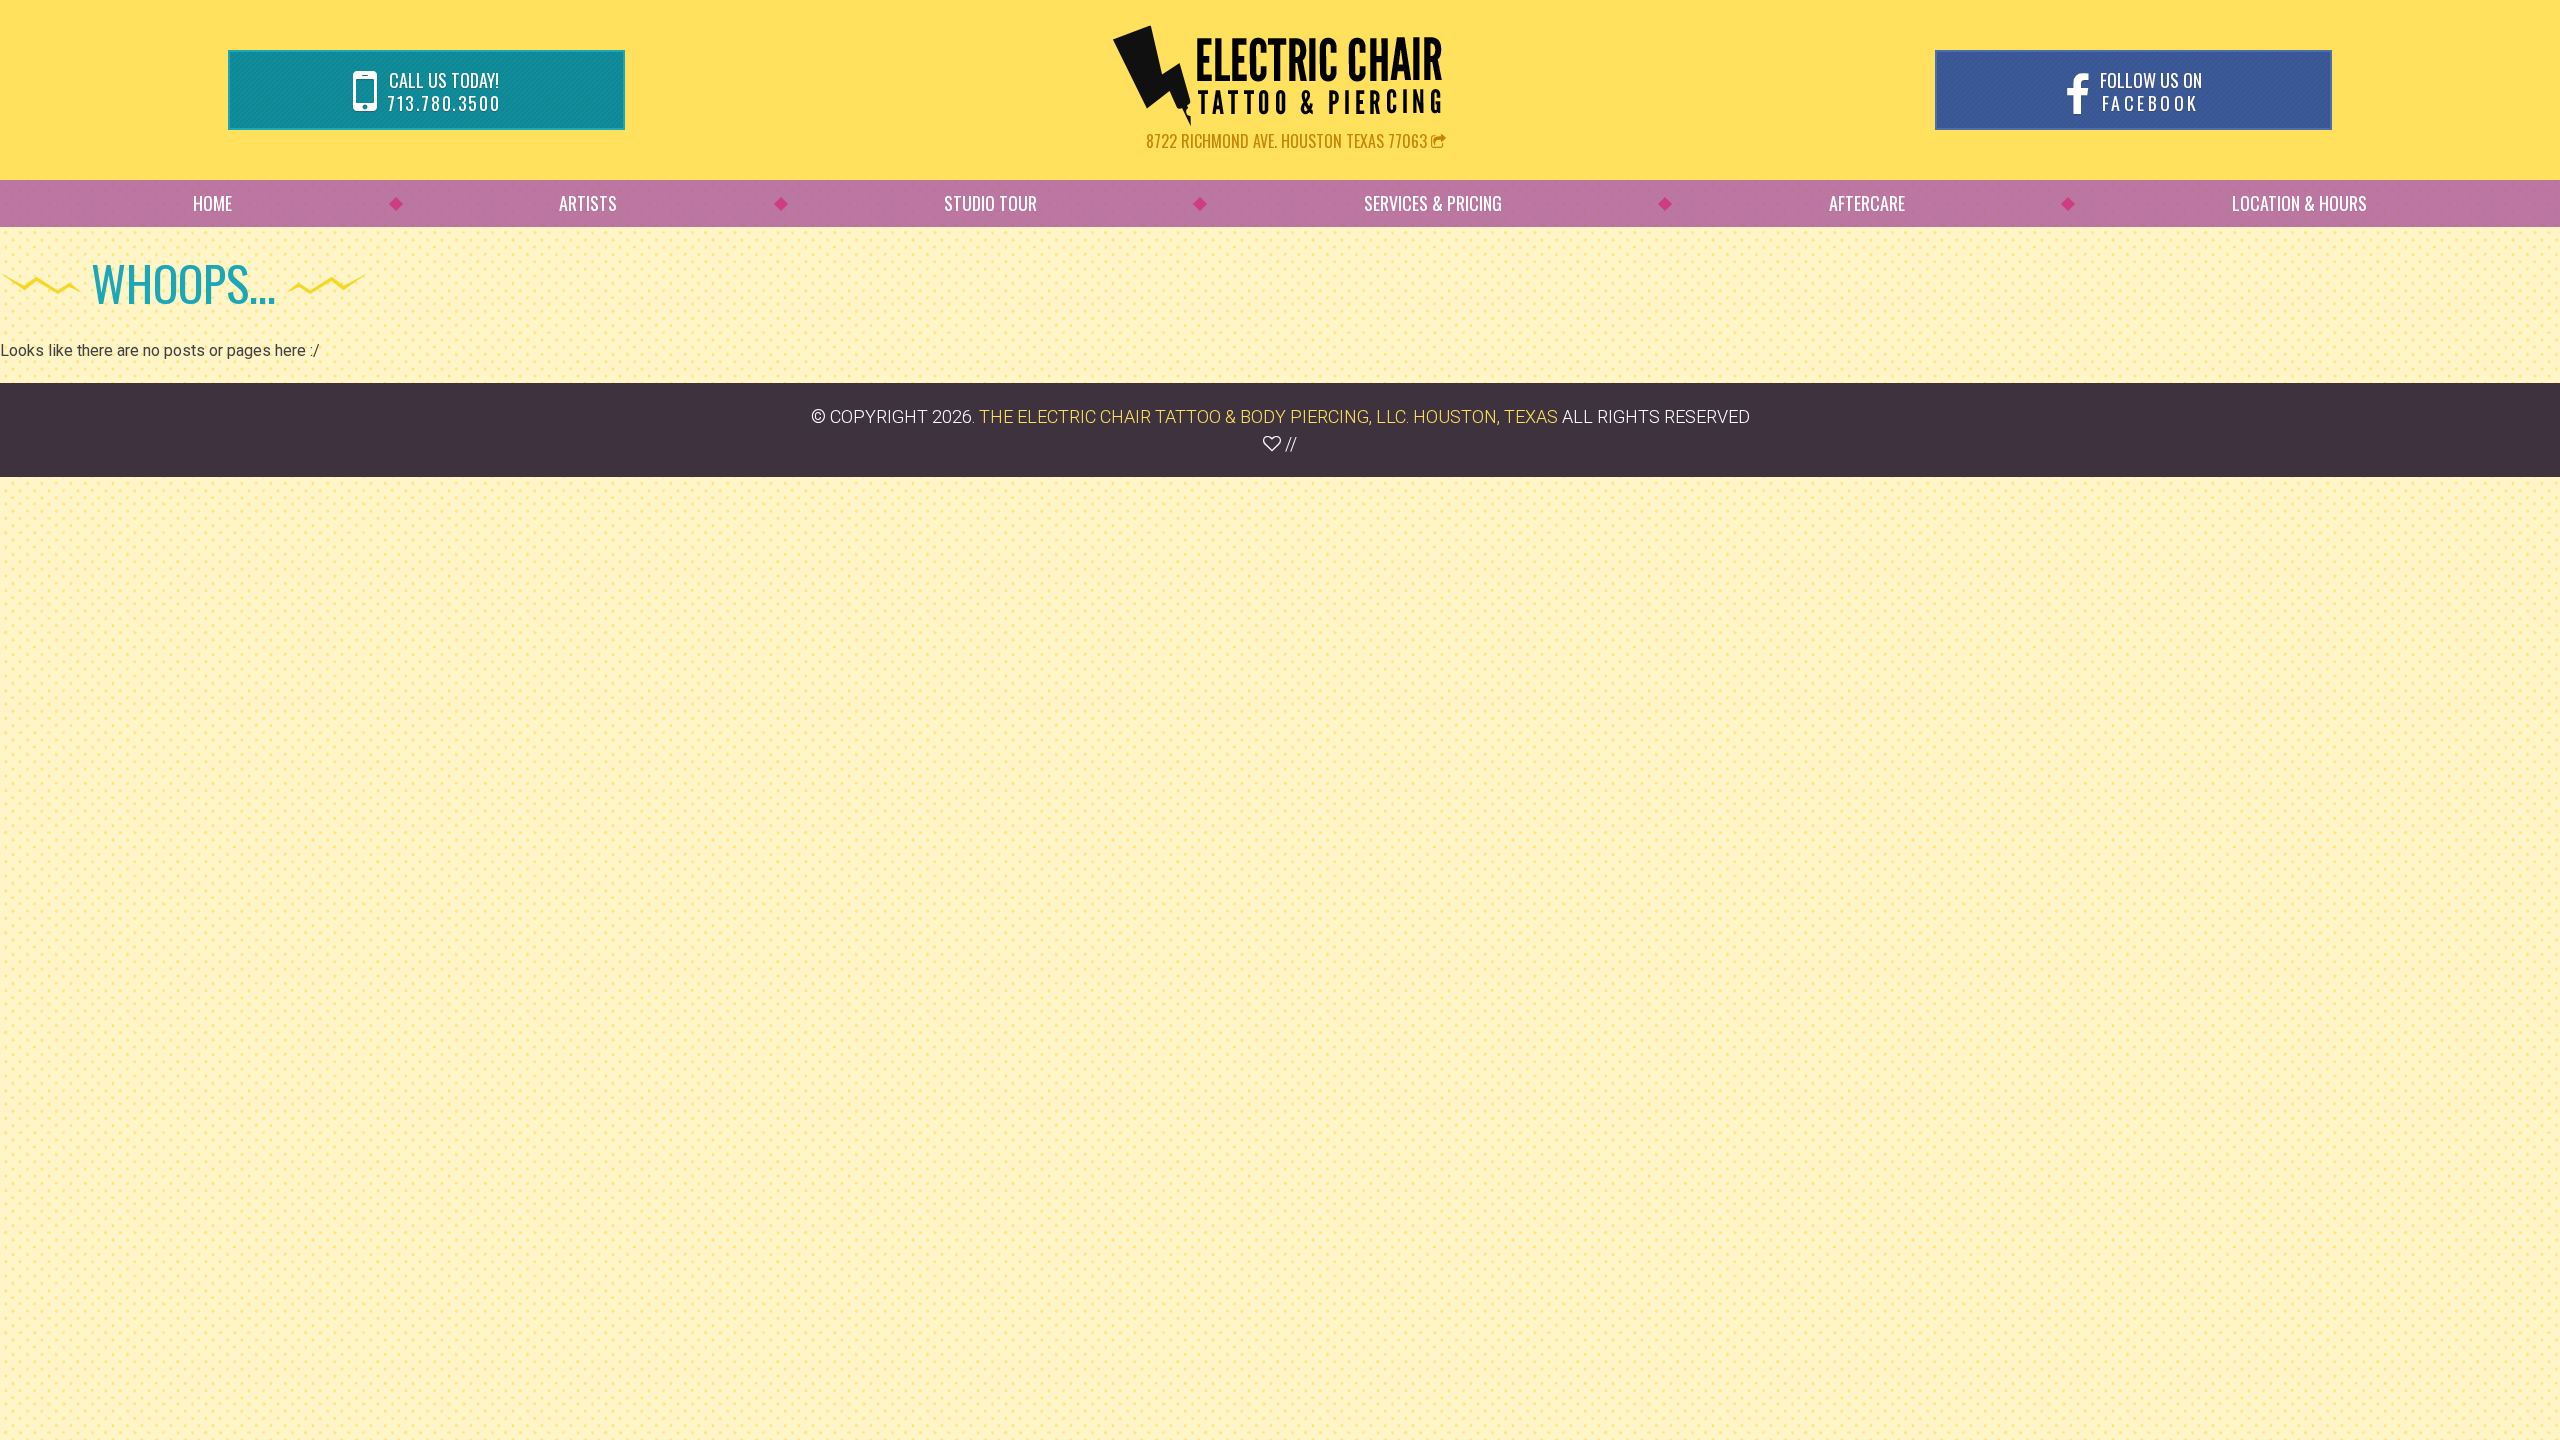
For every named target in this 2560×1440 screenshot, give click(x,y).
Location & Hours (2299, 203)
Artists (588, 203)
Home (212, 203)
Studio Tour (990, 203)
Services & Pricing (1433, 203)
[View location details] (1438, 141)
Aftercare (1867, 203)
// (1289, 443)
